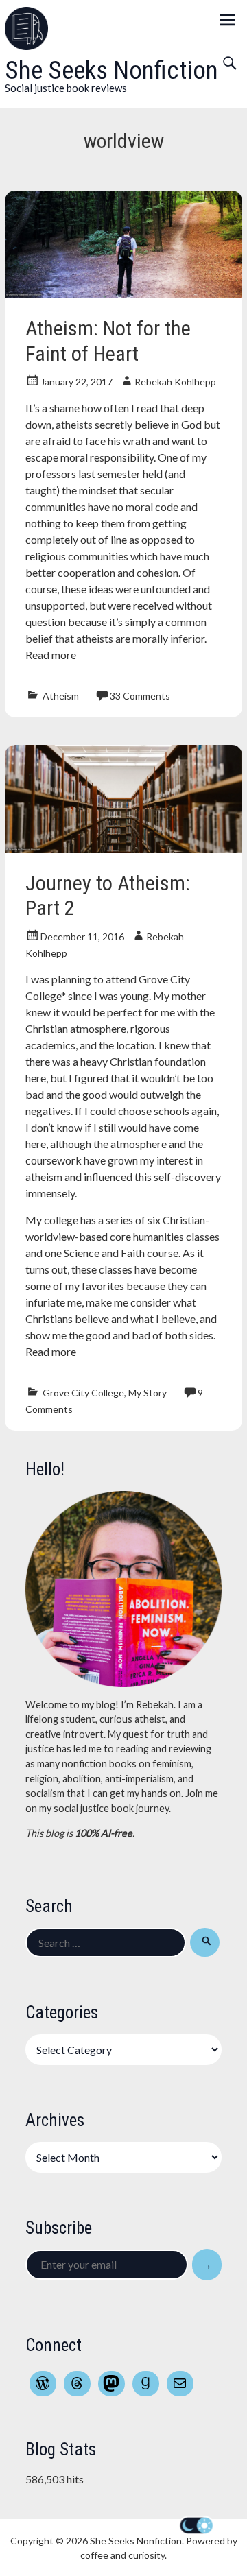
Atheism (61, 696)
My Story (148, 1393)
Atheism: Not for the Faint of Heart (108, 341)
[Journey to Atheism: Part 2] (123, 849)
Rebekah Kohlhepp (175, 382)
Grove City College (83, 1393)
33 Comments (140, 696)
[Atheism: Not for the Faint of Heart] (123, 294)
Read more (51, 655)
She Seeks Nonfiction (111, 70)
